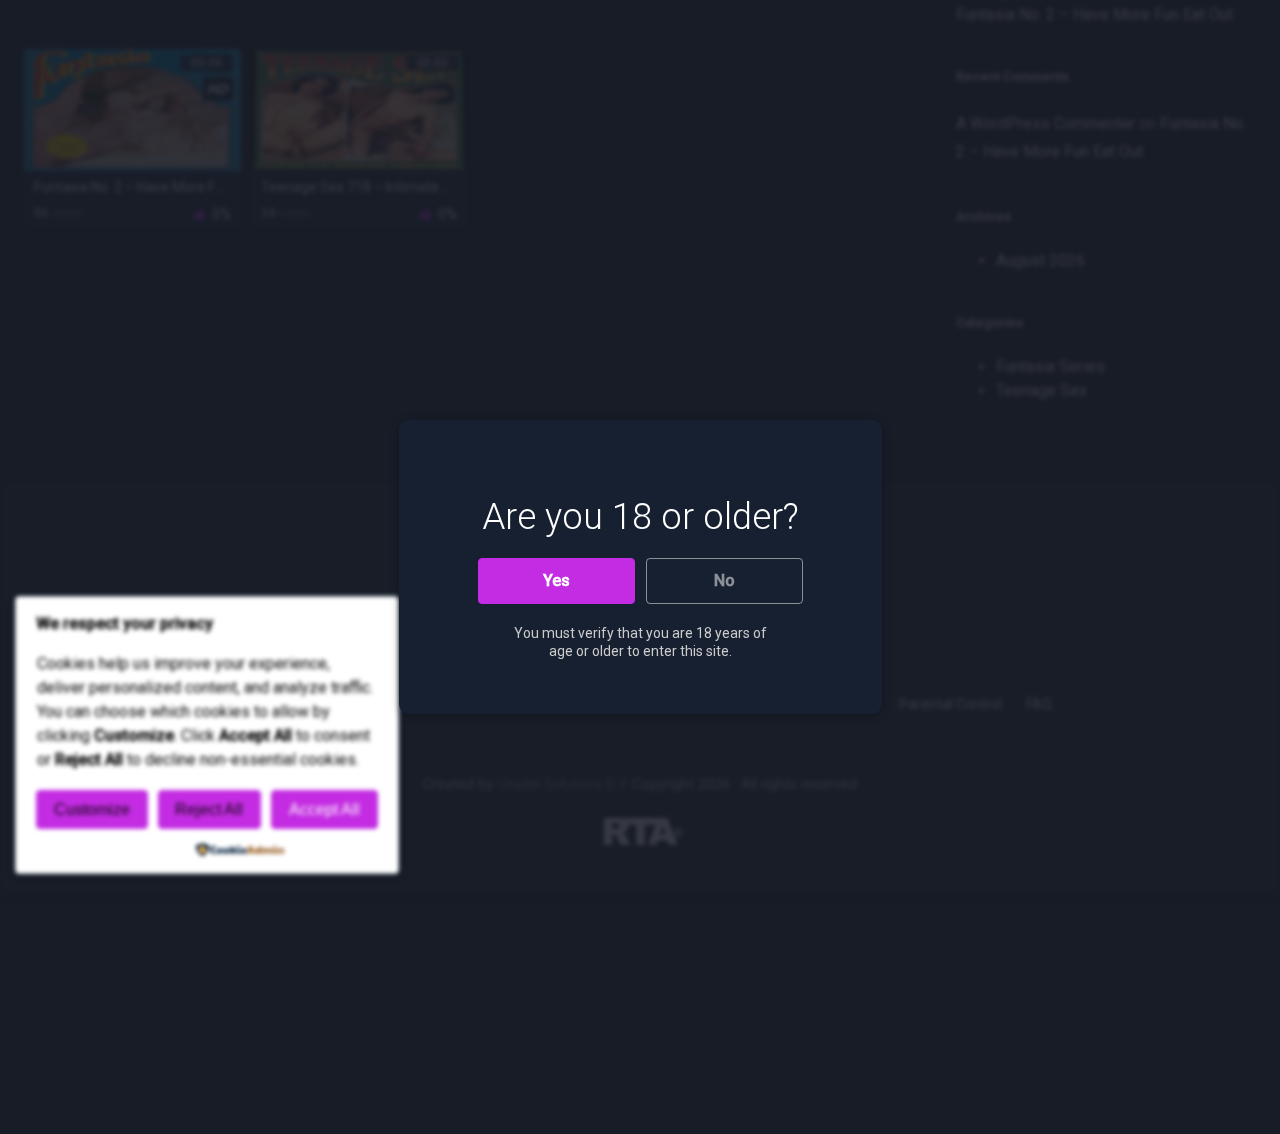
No (724, 580)
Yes (556, 580)
